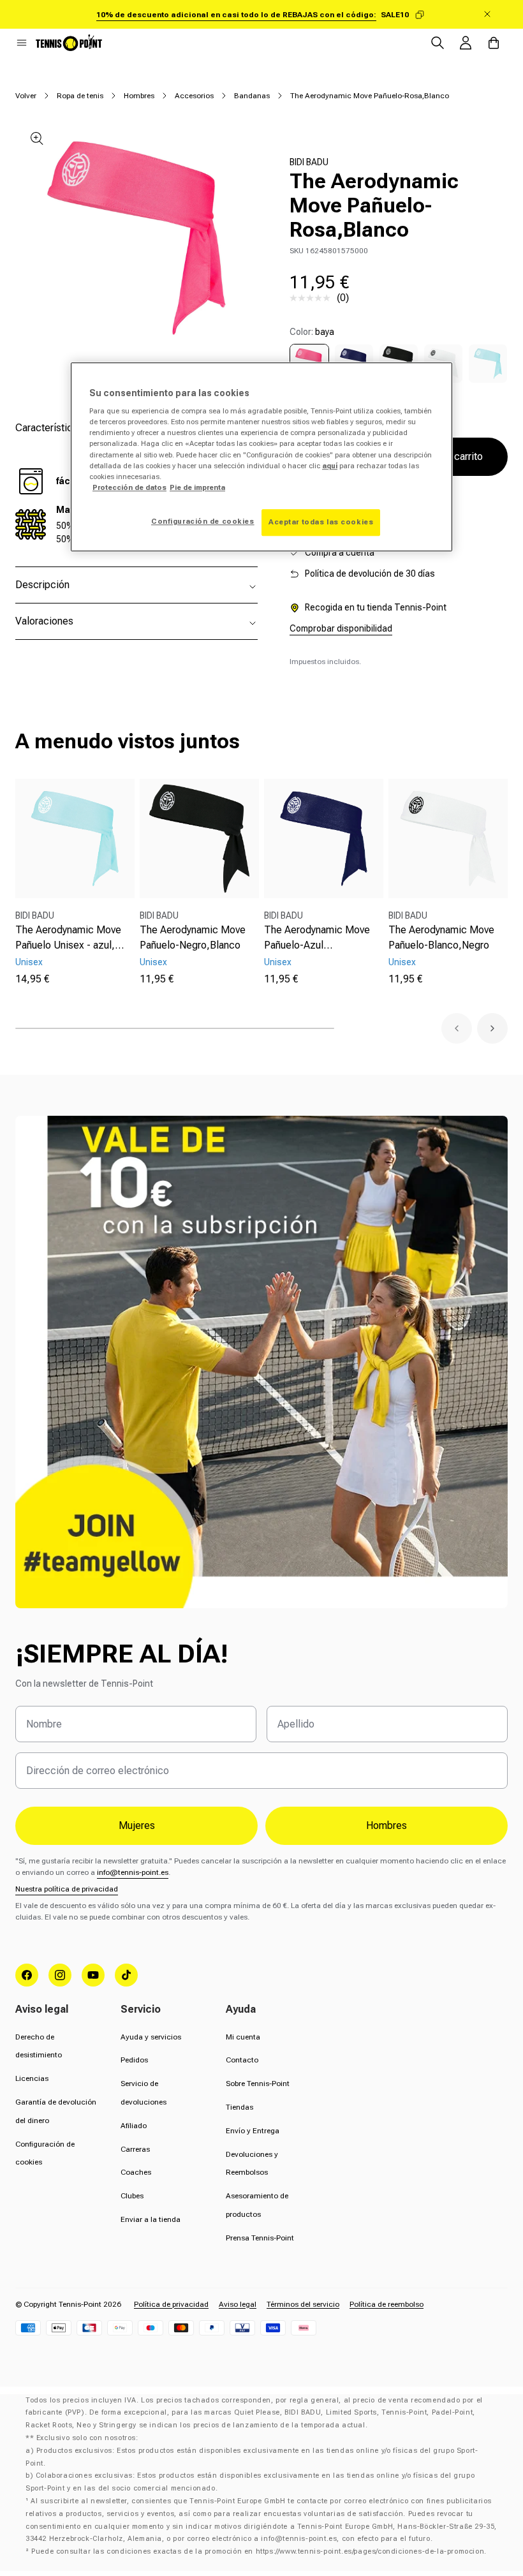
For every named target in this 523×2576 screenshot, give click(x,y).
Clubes (132, 2196)
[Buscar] (438, 43)
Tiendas (239, 2107)
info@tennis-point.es (133, 1872)
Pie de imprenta (197, 487)
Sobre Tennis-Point (258, 2084)
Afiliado (134, 2126)
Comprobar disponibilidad (341, 628)
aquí (330, 466)
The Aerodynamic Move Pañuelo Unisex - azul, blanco (68, 938)
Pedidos (134, 2060)
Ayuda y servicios (151, 2037)
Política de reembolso (387, 2304)
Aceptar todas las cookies (321, 522)
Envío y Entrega (253, 2131)
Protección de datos (129, 487)
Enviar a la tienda (151, 2219)
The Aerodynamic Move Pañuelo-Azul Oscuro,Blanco (317, 938)
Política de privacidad (171, 2304)
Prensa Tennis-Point (260, 2238)
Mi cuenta (243, 2037)
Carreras (135, 2149)
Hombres (139, 96)
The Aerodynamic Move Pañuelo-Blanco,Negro (441, 937)
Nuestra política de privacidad (67, 1889)
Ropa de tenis (80, 96)
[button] (22, 43)
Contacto (242, 2060)
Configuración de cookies (203, 521)
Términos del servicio (303, 2304)
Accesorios (194, 96)
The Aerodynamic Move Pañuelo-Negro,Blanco (193, 937)
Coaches (136, 2172)
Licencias (32, 2078)
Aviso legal (238, 2304)
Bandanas (252, 96)
